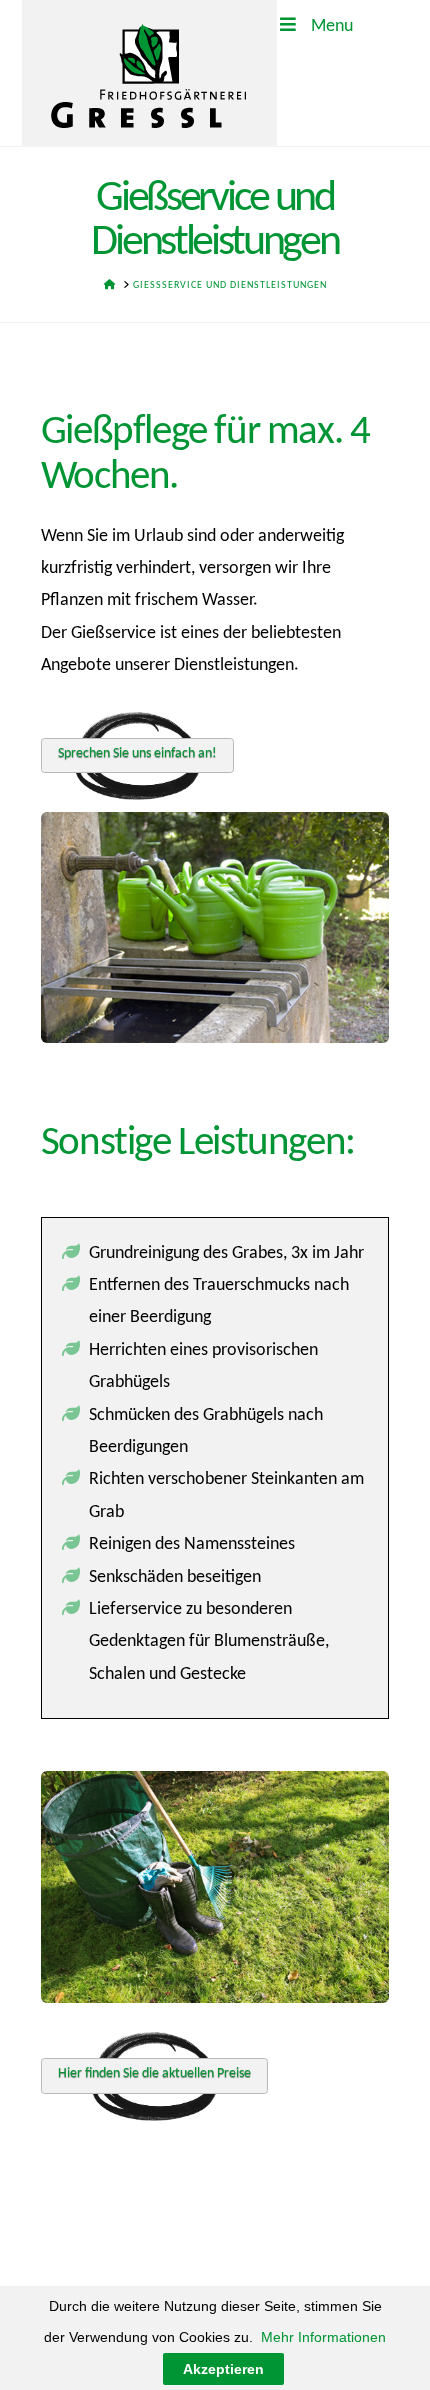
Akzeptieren (223, 2369)
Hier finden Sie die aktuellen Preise (154, 2073)
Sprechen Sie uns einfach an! (137, 753)
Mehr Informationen (323, 2337)
